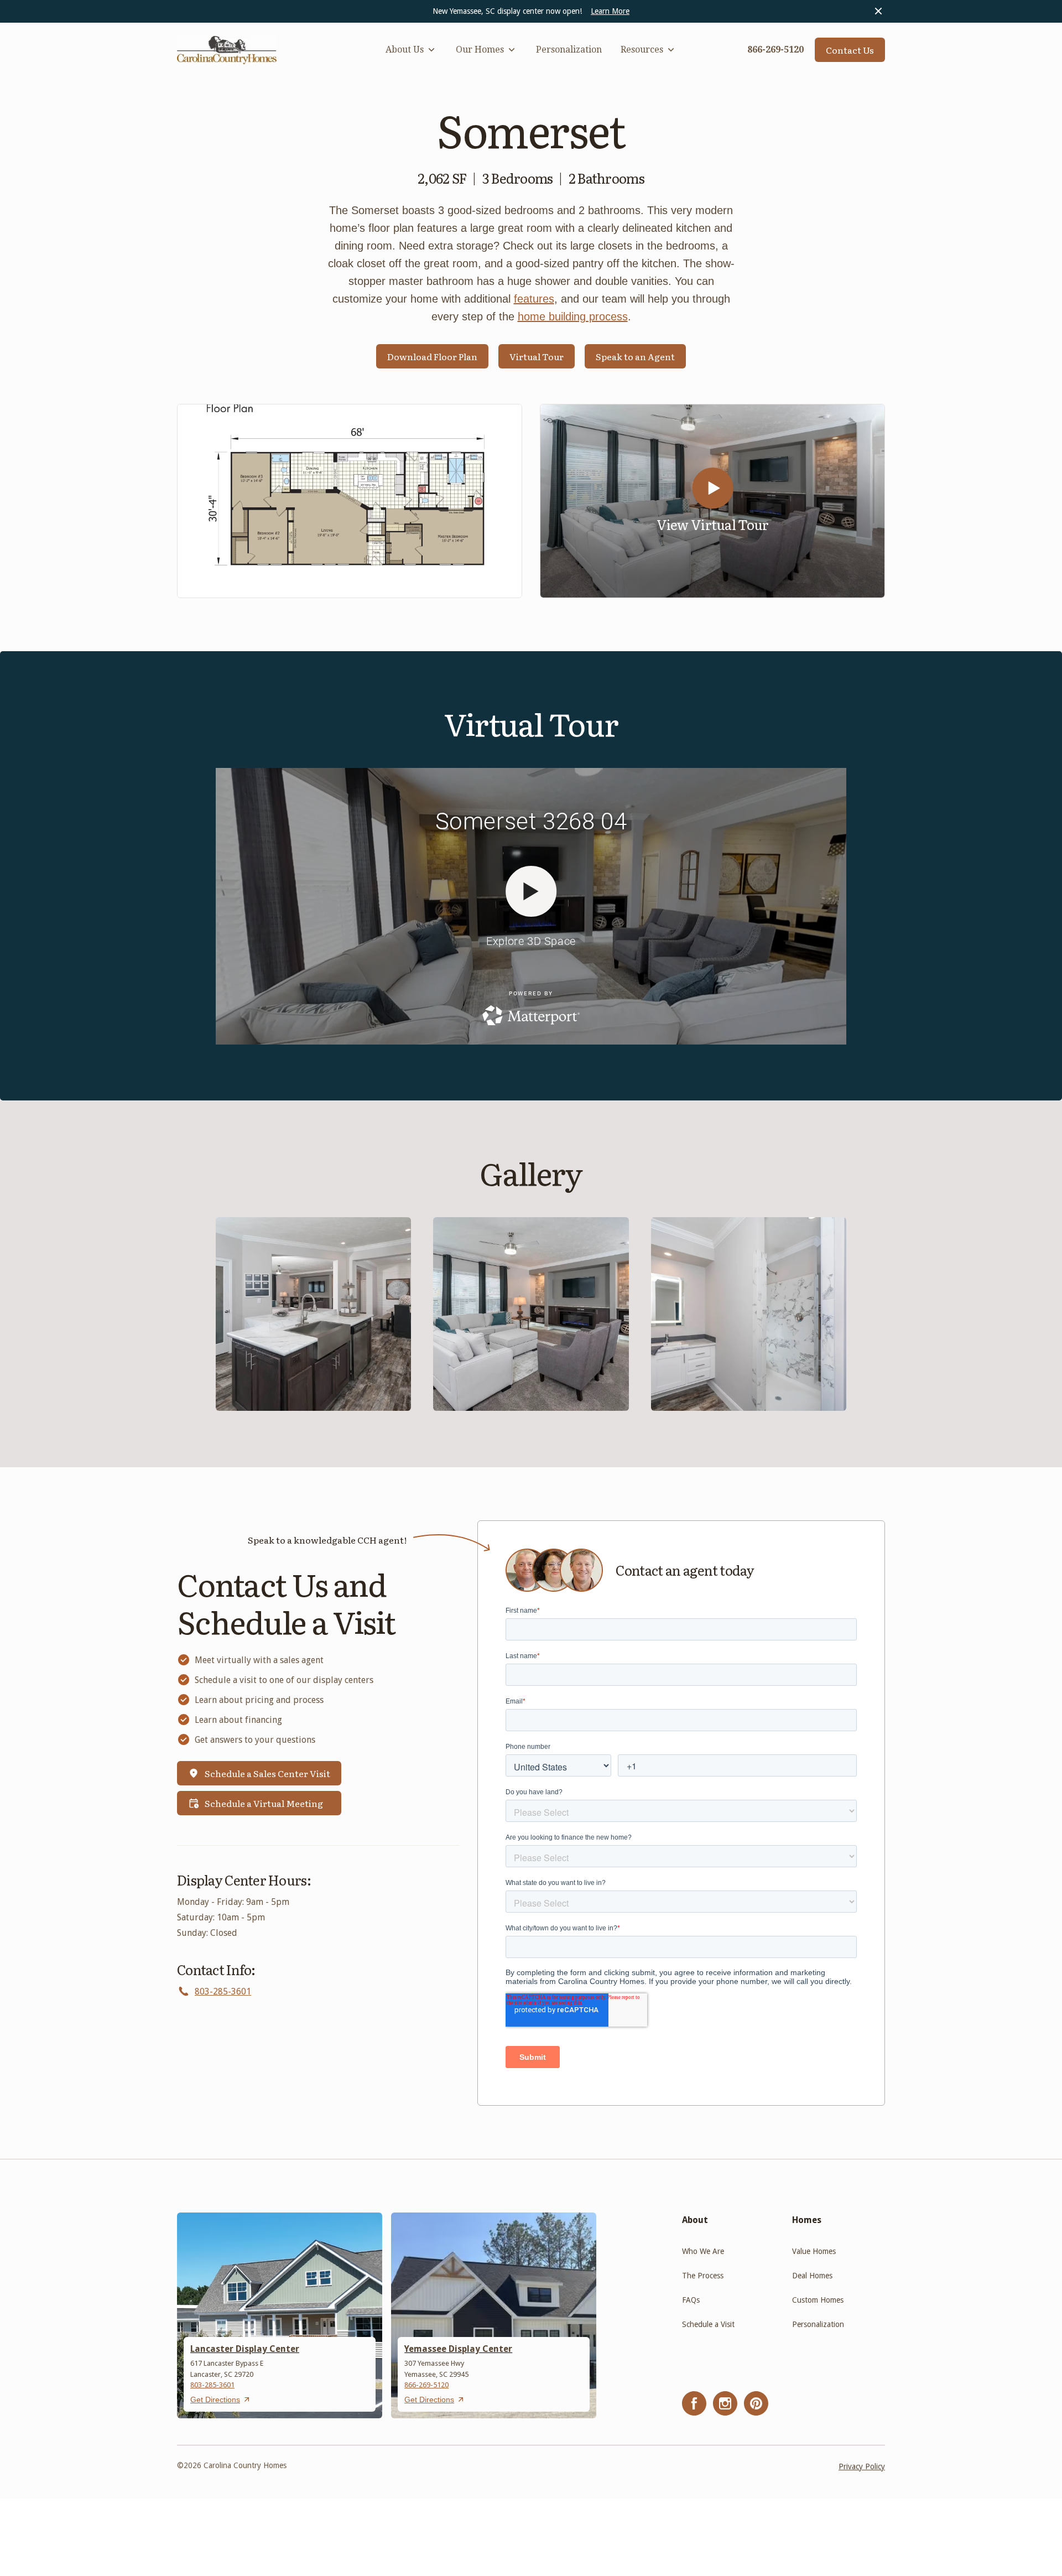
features (534, 299)
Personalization (569, 50)
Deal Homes (812, 2276)
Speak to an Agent (635, 356)
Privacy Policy (862, 2466)
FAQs (691, 2300)
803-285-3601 (223, 1991)
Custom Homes (818, 2300)
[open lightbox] (350, 501)
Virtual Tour (537, 356)
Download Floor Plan (432, 356)
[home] (227, 50)
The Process (703, 2276)
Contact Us (850, 50)
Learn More (610, 11)
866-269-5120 (426, 2385)
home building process (573, 316)
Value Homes (814, 2251)
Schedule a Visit (708, 2324)
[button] (411, 50)
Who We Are (703, 2251)
